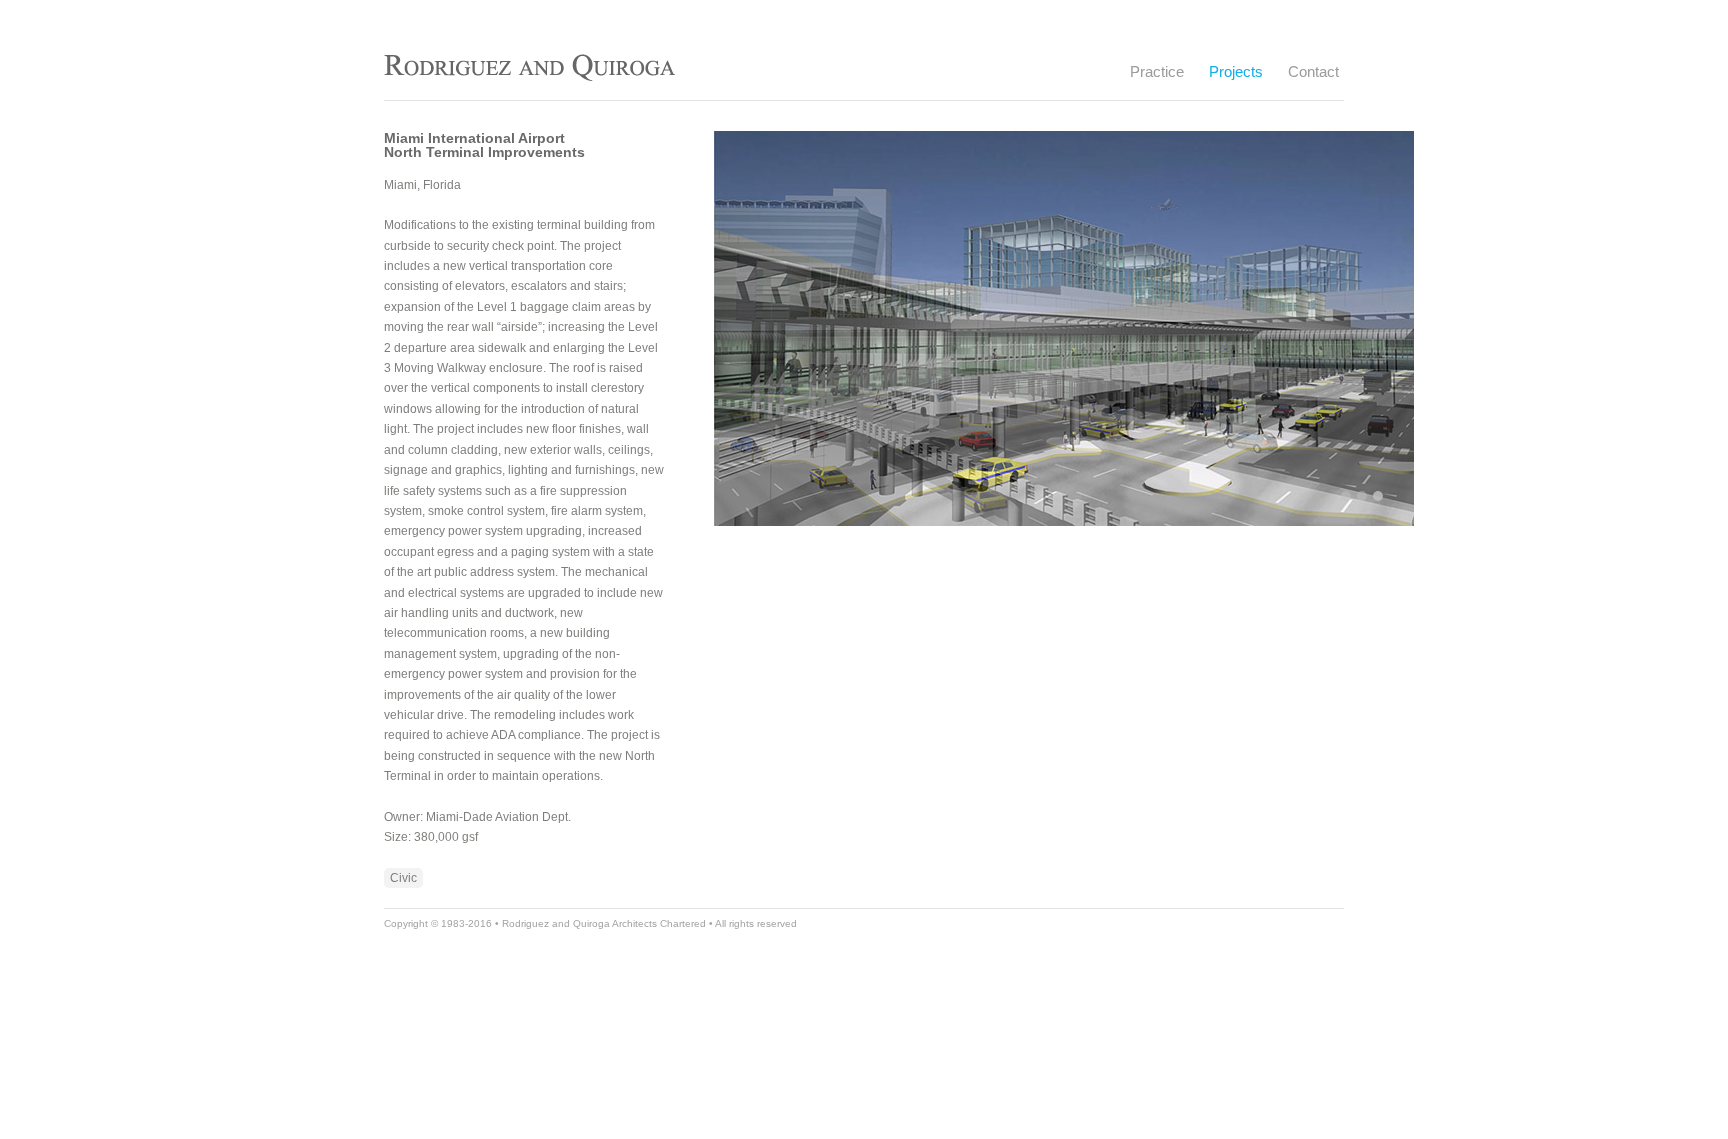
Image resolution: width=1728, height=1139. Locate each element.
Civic (403, 878)
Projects (1236, 69)
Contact (1313, 71)
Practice (1157, 69)
